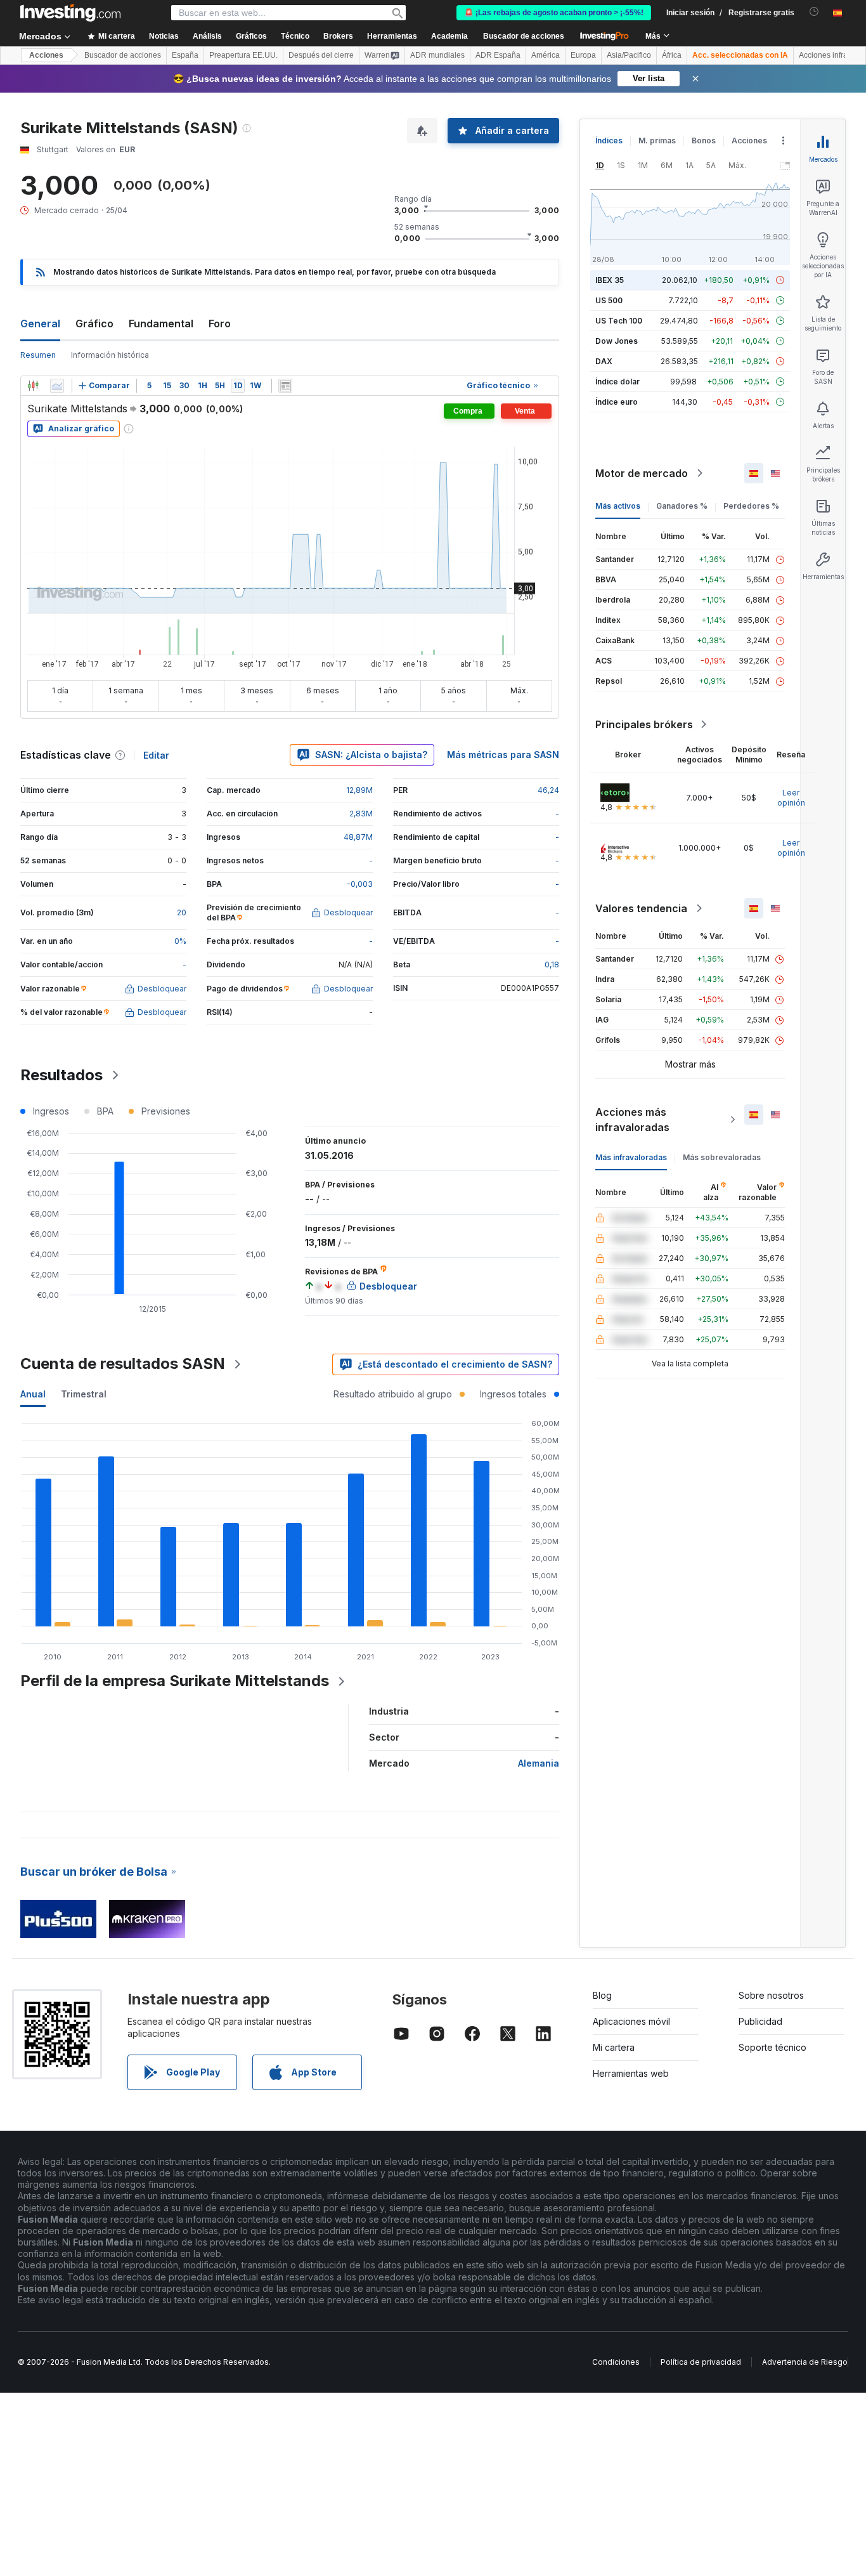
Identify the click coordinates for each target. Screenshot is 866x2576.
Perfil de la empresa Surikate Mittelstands (175, 1681)
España (185, 55)
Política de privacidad (701, 2362)
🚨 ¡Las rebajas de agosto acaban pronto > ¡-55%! (554, 13)
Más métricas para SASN (503, 755)
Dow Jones (617, 341)
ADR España (498, 55)
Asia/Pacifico (629, 55)
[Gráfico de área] (57, 386)
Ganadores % (682, 506)
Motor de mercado (642, 473)
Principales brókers (644, 724)
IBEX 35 (610, 280)
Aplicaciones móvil (631, 2021)
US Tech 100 (619, 321)
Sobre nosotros (771, 1995)
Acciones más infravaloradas (632, 1120)
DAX (604, 361)
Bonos (704, 141)
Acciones (46, 55)
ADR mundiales (437, 55)
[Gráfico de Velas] (33, 386)
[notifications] (814, 12)
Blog (602, 1995)
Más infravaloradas (631, 1157)
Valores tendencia (641, 908)
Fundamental (161, 324)
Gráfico (94, 324)
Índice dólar (617, 382)
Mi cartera (614, 2047)
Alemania (539, 1763)
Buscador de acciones (524, 36)
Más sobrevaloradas (722, 1157)
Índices (609, 141)
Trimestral (84, 1394)
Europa (583, 55)
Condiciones (616, 2362)
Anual (33, 1394)
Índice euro (617, 402)
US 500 (609, 300)
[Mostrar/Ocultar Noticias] (285, 386)
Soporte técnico (772, 2047)
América (546, 55)
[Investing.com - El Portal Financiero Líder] (70, 13)
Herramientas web (631, 2073)
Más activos (618, 506)
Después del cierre (321, 55)
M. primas (657, 141)
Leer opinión (791, 798)
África (672, 55)
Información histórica (110, 355)
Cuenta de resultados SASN (123, 1363)
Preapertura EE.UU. (243, 55)
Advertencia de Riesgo (805, 2362)
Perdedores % (751, 506)
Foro (220, 324)
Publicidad (760, 2021)
